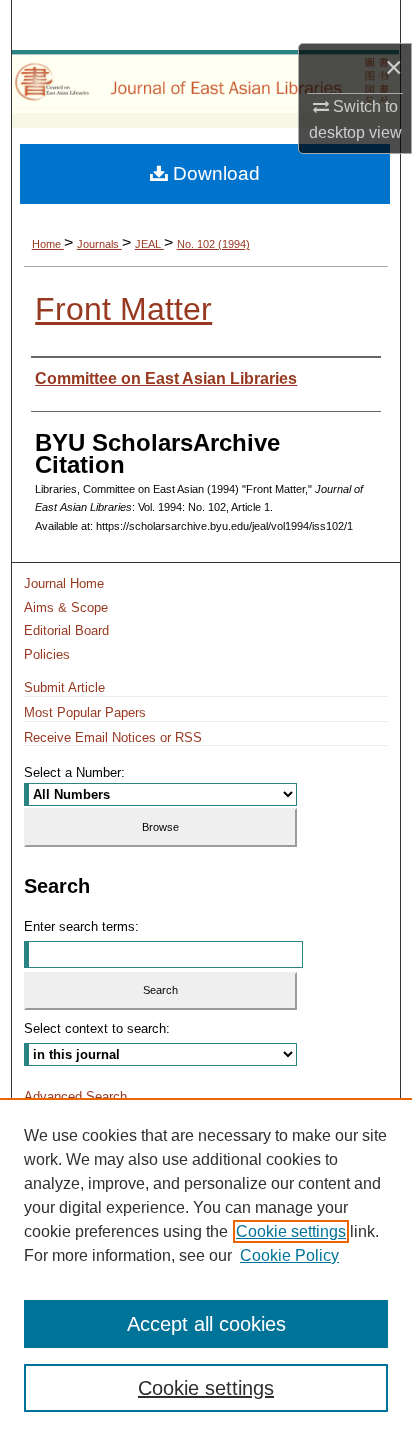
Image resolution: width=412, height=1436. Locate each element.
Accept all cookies (206, 1324)
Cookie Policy (289, 1255)
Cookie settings (291, 1231)
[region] (206, 1267)
